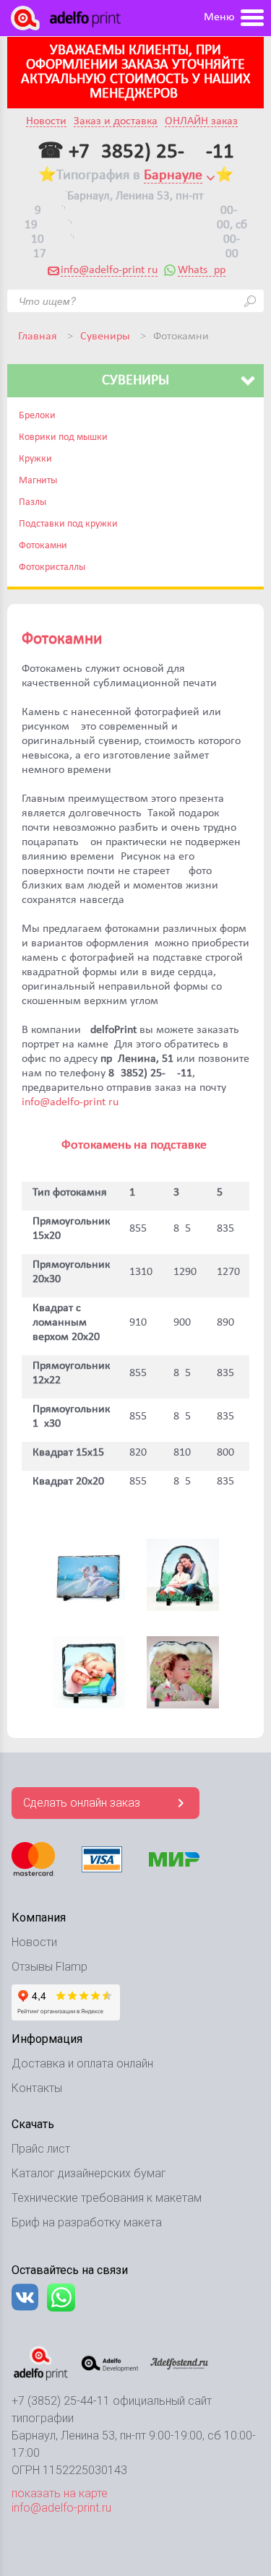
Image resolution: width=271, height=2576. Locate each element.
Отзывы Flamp (50, 1967)
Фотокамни (43, 546)
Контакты (37, 2088)
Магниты (38, 481)
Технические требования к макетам (107, 2198)
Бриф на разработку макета (87, 2222)
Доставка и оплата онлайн (82, 2063)
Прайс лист (41, 2149)
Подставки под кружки (68, 524)
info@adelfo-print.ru (109, 270)
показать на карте (60, 2493)
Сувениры (105, 337)
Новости (46, 122)
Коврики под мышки (63, 437)
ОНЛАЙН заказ (201, 122)
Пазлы (33, 502)
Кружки (35, 459)
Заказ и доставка (116, 122)
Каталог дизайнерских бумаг (89, 2173)
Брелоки (37, 416)
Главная (38, 337)
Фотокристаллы (52, 567)
